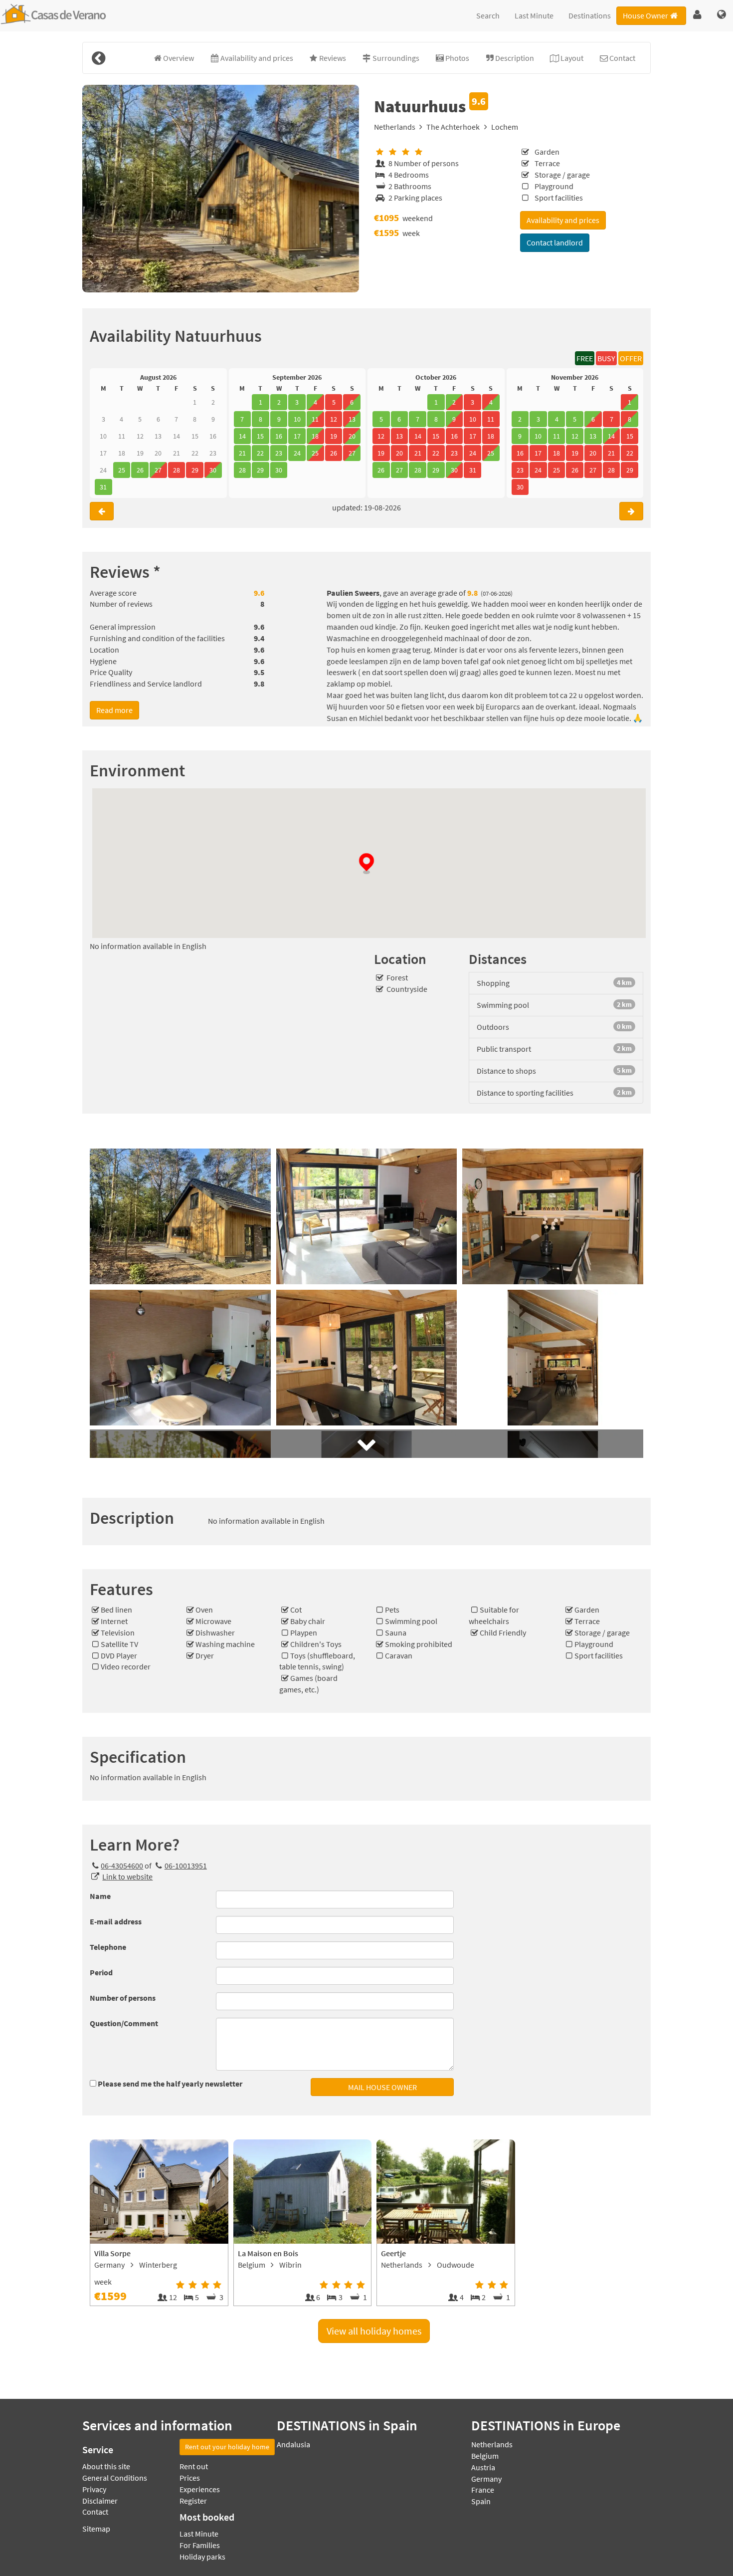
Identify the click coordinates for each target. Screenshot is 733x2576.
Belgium (485, 2456)
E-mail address (116, 1921)
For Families (200, 2545)
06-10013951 (185, 1866)
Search (488, 15)
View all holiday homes (374, 2331)
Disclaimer (100, 2501)
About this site (106, 2466)
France (483, 2490)
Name (100, 1896)
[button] (697, 15)
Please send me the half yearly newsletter (170, 2084)
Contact (95, 2512)
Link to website (127, 1876)
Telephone (108, 1947)
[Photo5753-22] (221, 189)
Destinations (590, 15)
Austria (483, 2467)
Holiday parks (202, 2557)
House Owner (645, 15)
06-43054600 (122, 1866)
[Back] (98, 58)
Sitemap (96, 2529)
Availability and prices (563, 220)
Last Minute (534, 15)
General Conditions (115, 2478)
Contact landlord (555, 242)
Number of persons (123, 1998)
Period (101, 1972)
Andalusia (293, 2444)
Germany (486, 2479)
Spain (481, 2501)
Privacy (94, 2489)
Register (193, 2501)
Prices (190, 2478)
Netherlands (395, 127)
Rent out (194, 2466)
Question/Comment (124, 2023)
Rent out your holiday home (227, 2447)
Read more (114, 710)
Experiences (200, 2489)
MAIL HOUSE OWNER (382, 2087)
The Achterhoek (453, 127)
